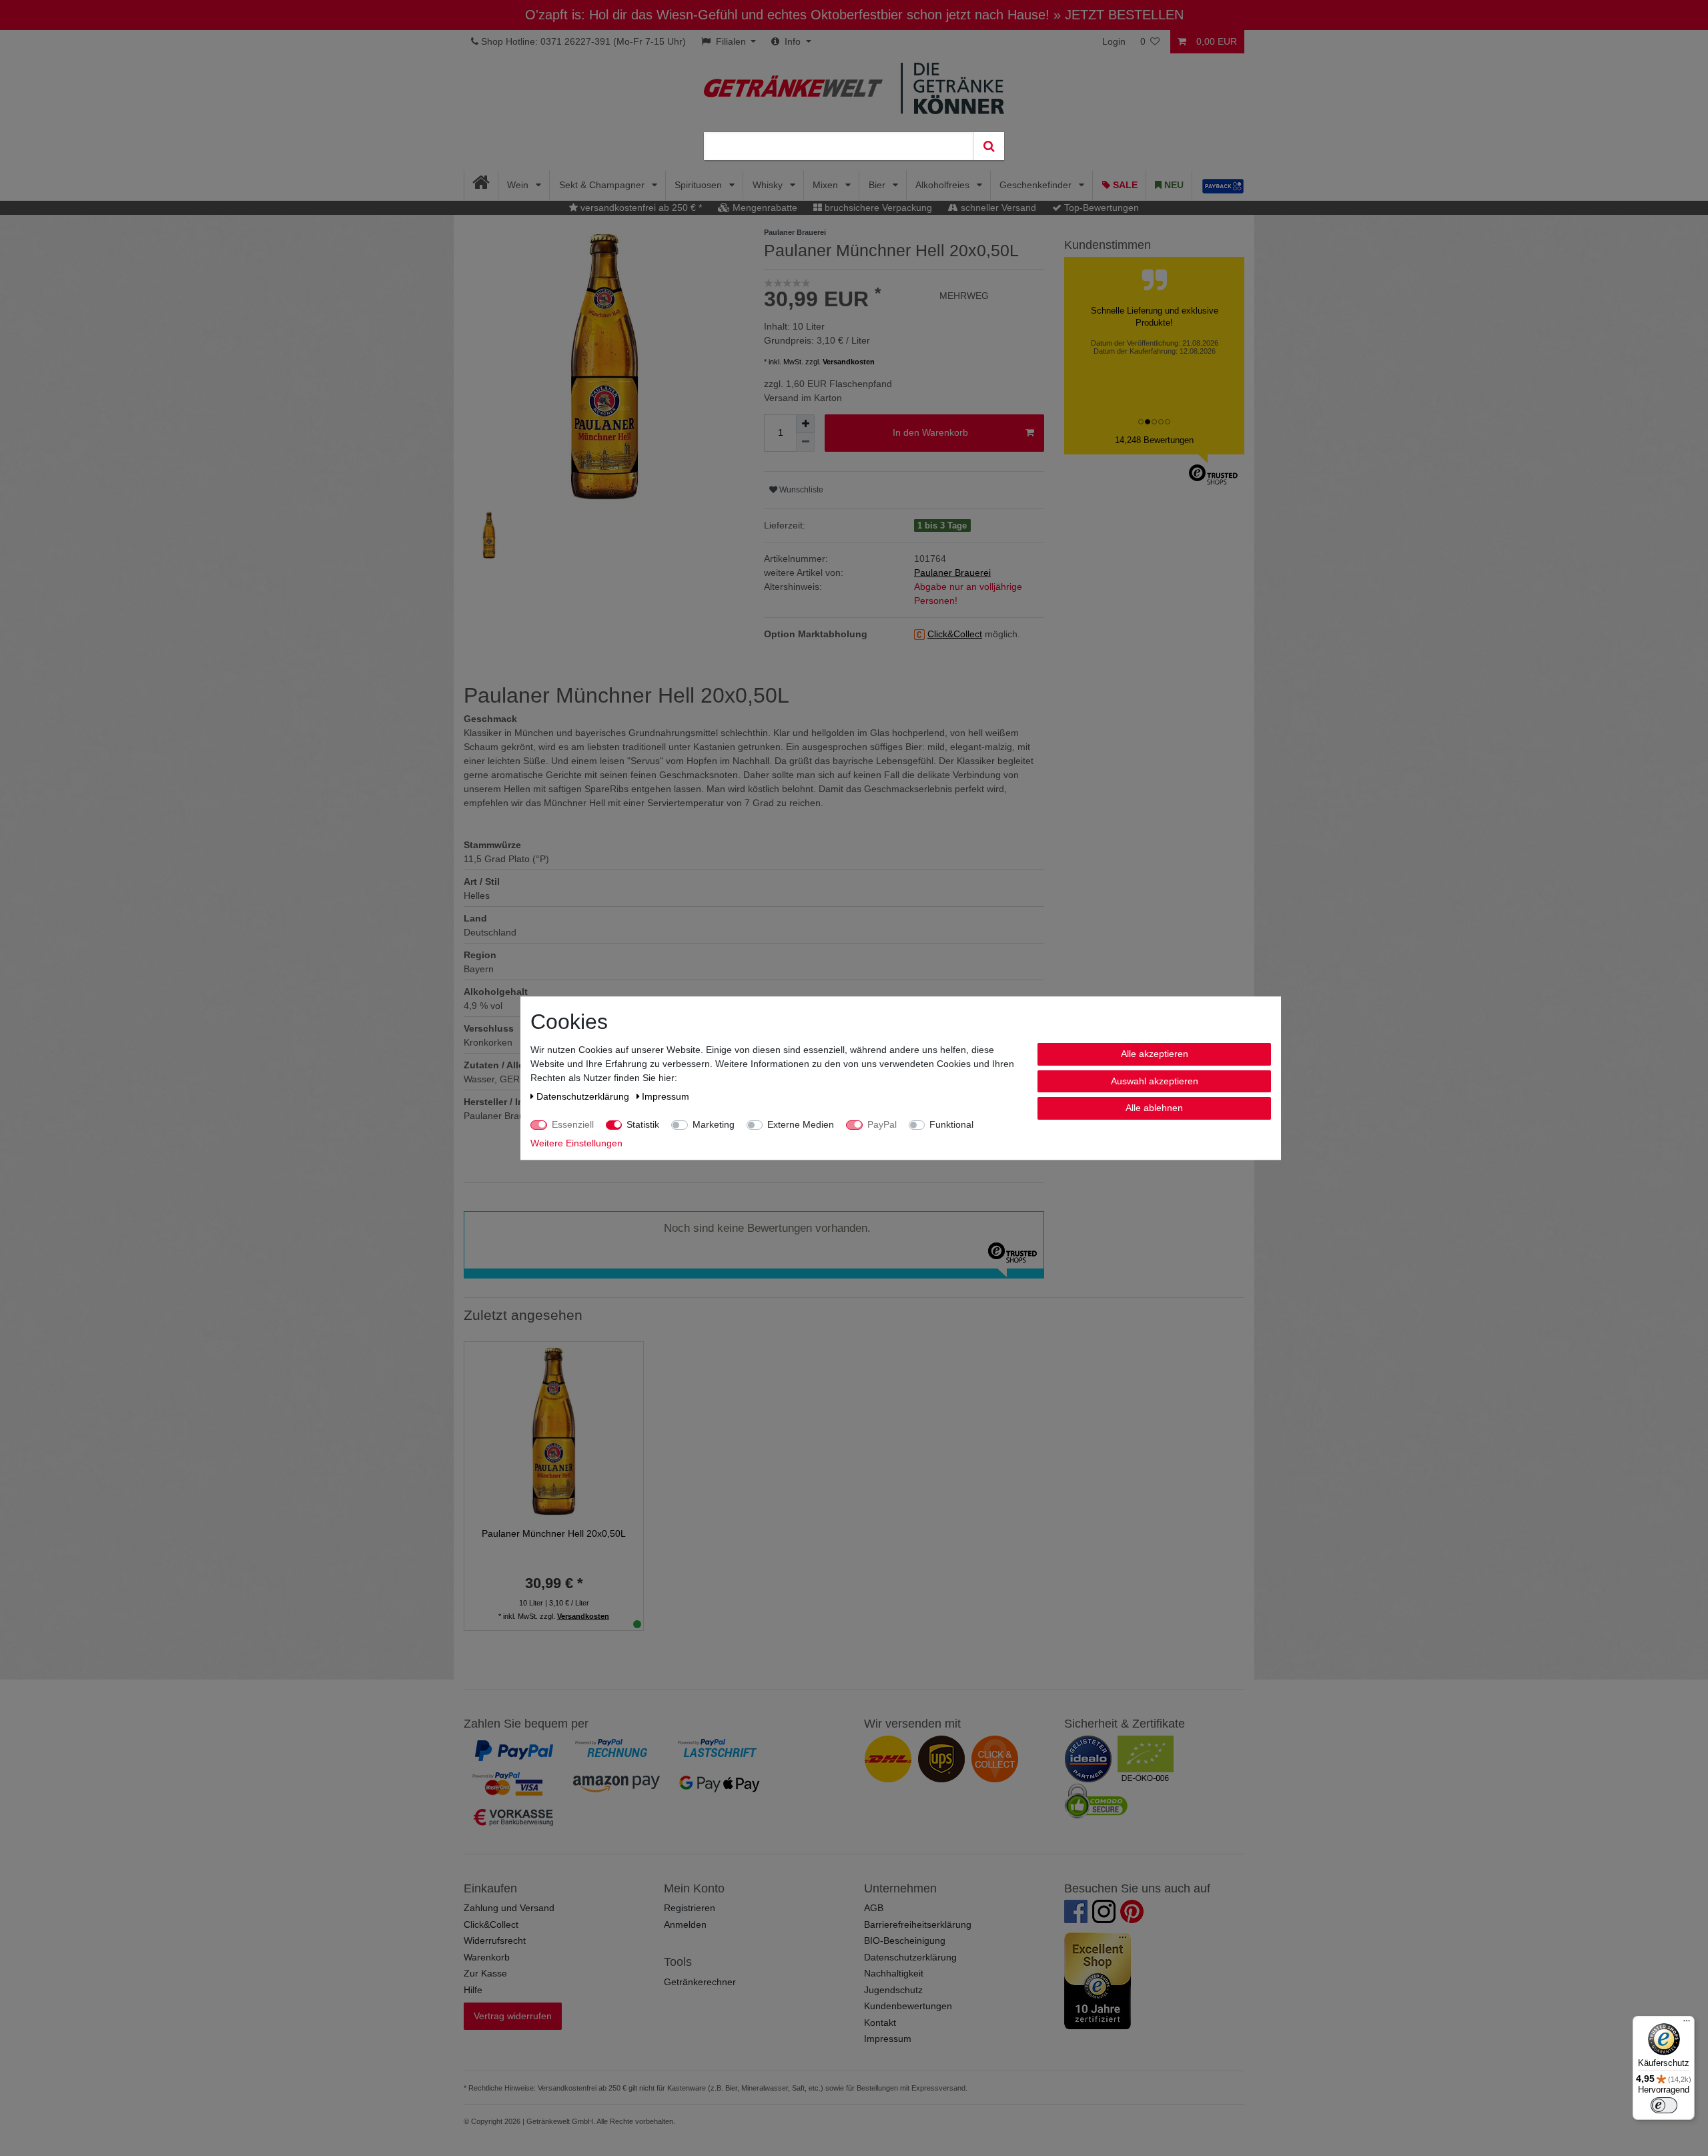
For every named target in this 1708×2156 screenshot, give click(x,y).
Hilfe (473, 1990)
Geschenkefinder (1037, 185)
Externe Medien (801, 1124)
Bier (878, 185)
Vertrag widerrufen (513, 2016)
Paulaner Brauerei (952, 573)
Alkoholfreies (944, 185)
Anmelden (685, 1924)
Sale (1124, 185)
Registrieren (690, 1908)
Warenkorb (487, 1957)
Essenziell (573, 1124)
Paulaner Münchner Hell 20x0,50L (554, 1533)
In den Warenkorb (930, 432)
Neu (1173, 185)
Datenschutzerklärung (910, 1957)
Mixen (827, 185)
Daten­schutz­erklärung (584, 1096)
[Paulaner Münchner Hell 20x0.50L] (554, 1430)
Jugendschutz (893, 1990)
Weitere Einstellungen (576, 1143)
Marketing (714, 1124)
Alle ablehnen (1154, 1108)
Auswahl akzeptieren (1155, 1080)
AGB (874, 1908)
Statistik (643, 1124)
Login (1114, 41)
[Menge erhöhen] (805, 424)
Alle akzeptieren (1155, 1054)
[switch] (1664, 2105)
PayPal (882, 1124)
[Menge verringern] (805, 442)
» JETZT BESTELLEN (1119, 15)
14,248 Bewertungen (1154, 440)
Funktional (951, 1124)
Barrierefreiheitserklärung (918, 1924)
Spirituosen (700, 185)
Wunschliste (800, 490)
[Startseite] (481, 185)
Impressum (888, 2039)
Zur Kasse (485, 1973)
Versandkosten (849, 362)
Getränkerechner (700, 1982)
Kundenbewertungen (908, 2006)
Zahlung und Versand (509, 1908)
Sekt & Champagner (603, 185)
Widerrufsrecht (495, 1940)
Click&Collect (491, 1924)
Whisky (769, 185)
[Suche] (989, 146)
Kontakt (880, 2023)
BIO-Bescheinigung (905, 1940)
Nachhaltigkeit (894, 1973)
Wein (519, 185)
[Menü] (1687, 2024)
